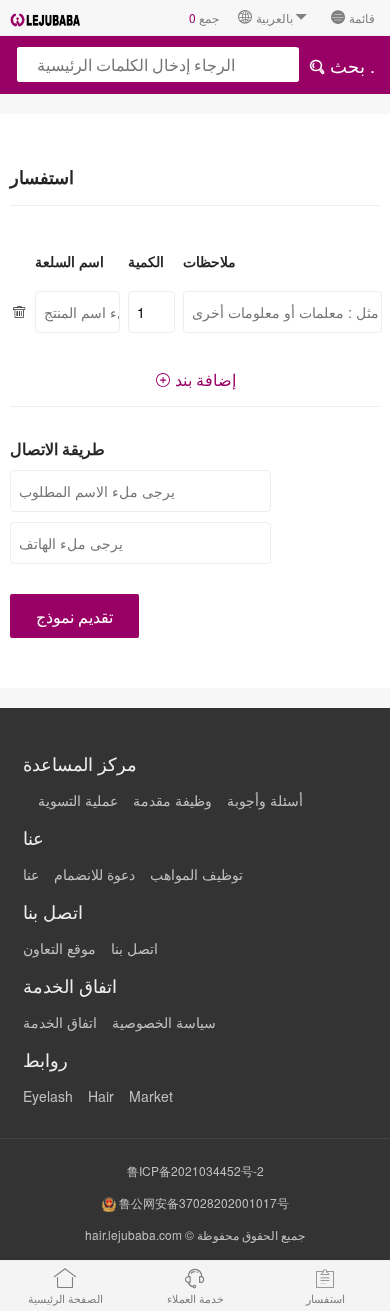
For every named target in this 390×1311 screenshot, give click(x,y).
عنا (31, 874)
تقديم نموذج (74, 616)
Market (151, 1096)
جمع (204, 17)
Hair (101, 1096)
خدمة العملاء (195, 1298)
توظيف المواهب (196, 874)
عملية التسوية (78, 800)
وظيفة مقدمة (172, 800)
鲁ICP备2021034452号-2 (195, 1170)
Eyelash (48, 1096)
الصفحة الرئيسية (65, 1298)
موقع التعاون (59, 948)
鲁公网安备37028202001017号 (202, 1202)
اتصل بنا (134, 948)
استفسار (325, 1298)
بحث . (350, 65)
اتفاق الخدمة (60, 1022)
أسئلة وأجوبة (265, 800)
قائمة (362, 17)
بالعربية (274, 17)
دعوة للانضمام (94, 874)
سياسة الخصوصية (164, 1022)
